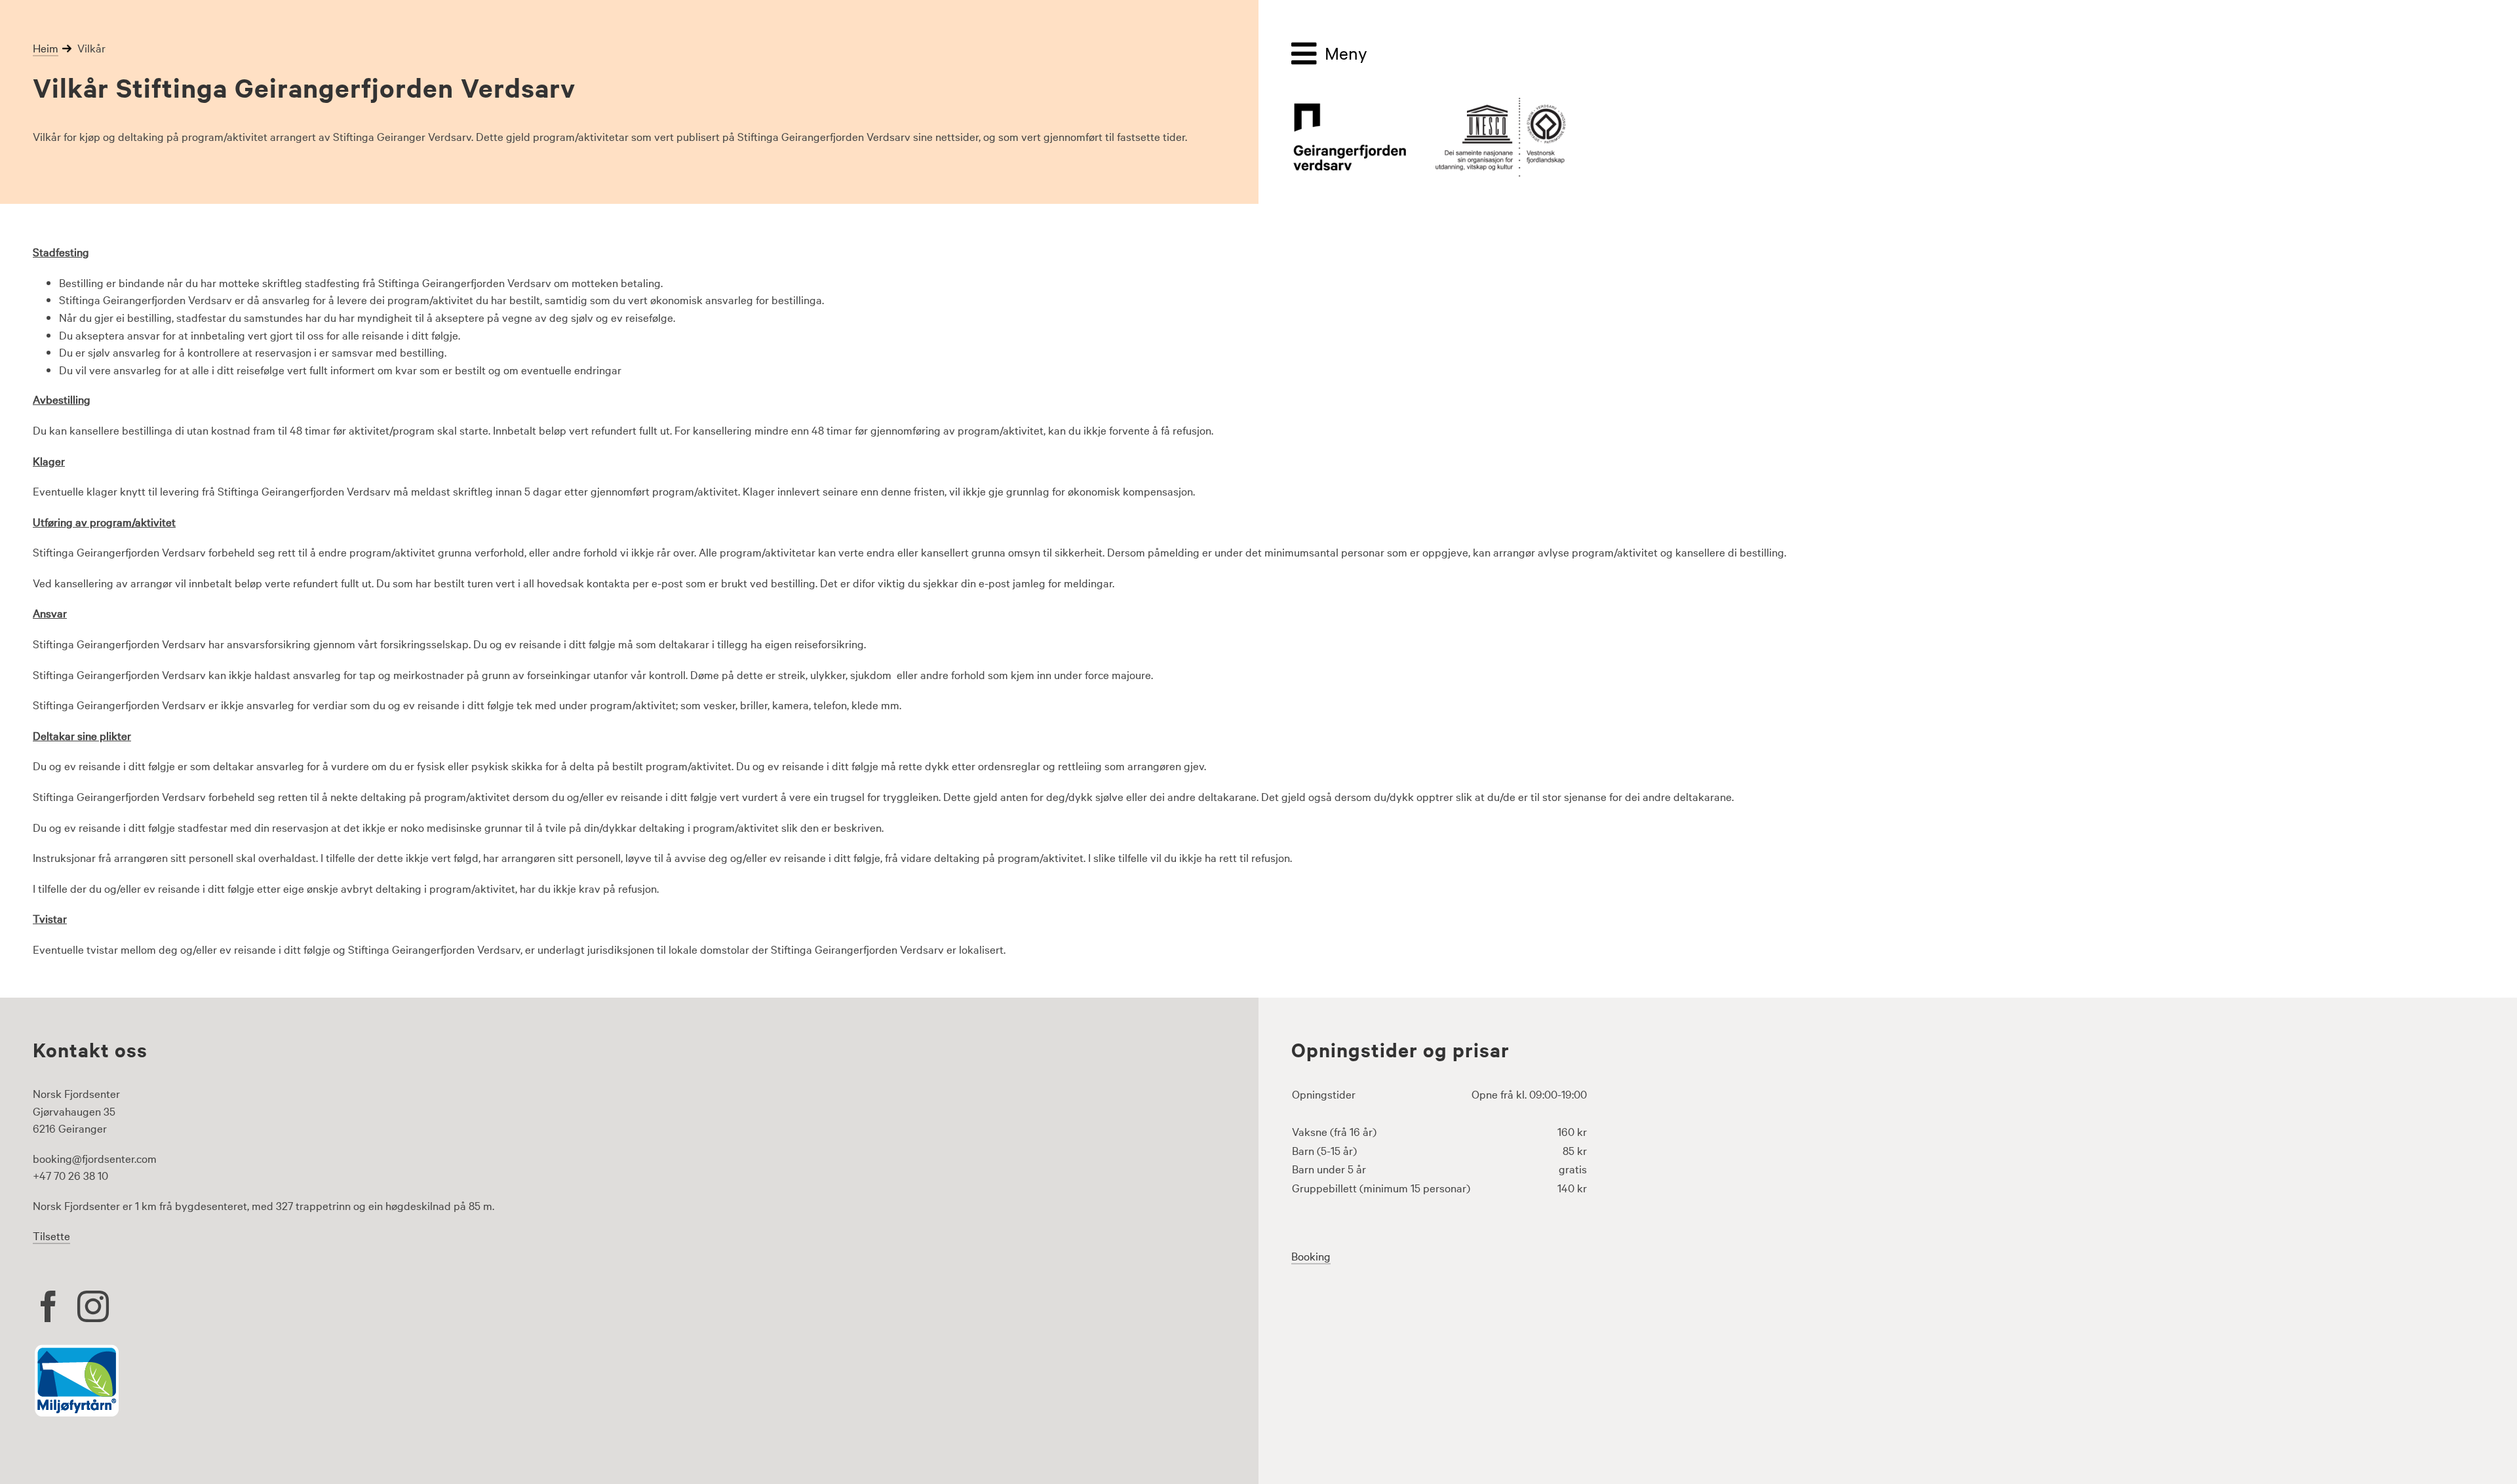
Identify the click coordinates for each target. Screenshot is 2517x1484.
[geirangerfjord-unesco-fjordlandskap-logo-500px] (1429, 102)
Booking (1311, 1256)
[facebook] (49, 1306)
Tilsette (51, 1235)
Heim (46, 48)
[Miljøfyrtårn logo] (77, 1349)
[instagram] (93, 1306)
